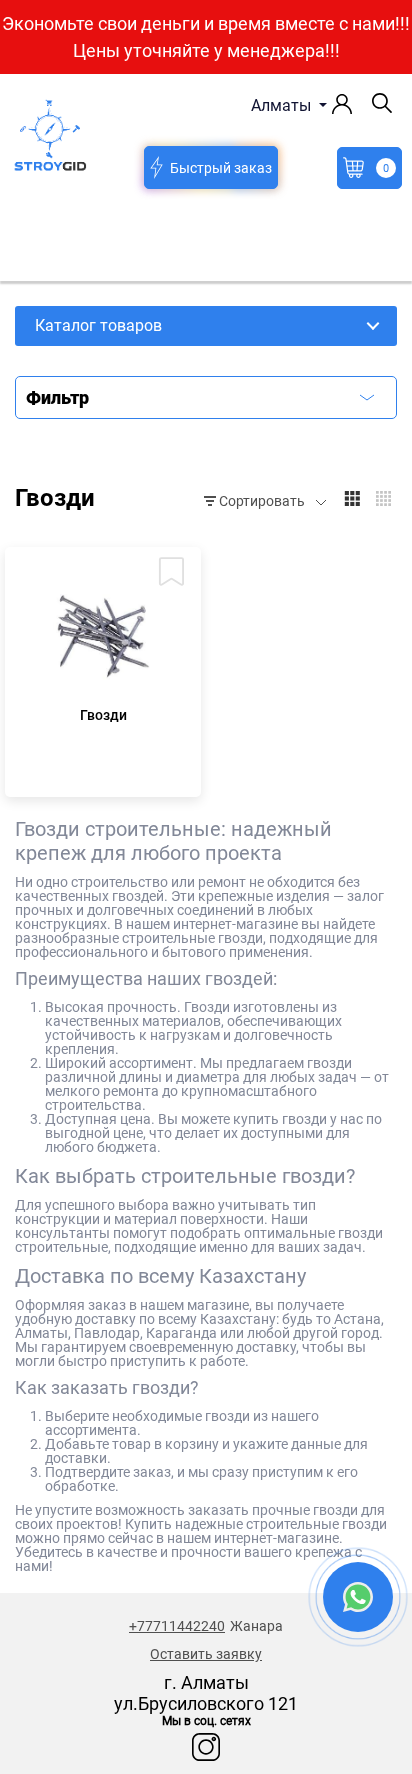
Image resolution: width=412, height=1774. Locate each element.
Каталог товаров (98, 325)
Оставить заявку (206, 1654)
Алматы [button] (283, 105)
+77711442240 (177, 1626)
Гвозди (103, 715)
